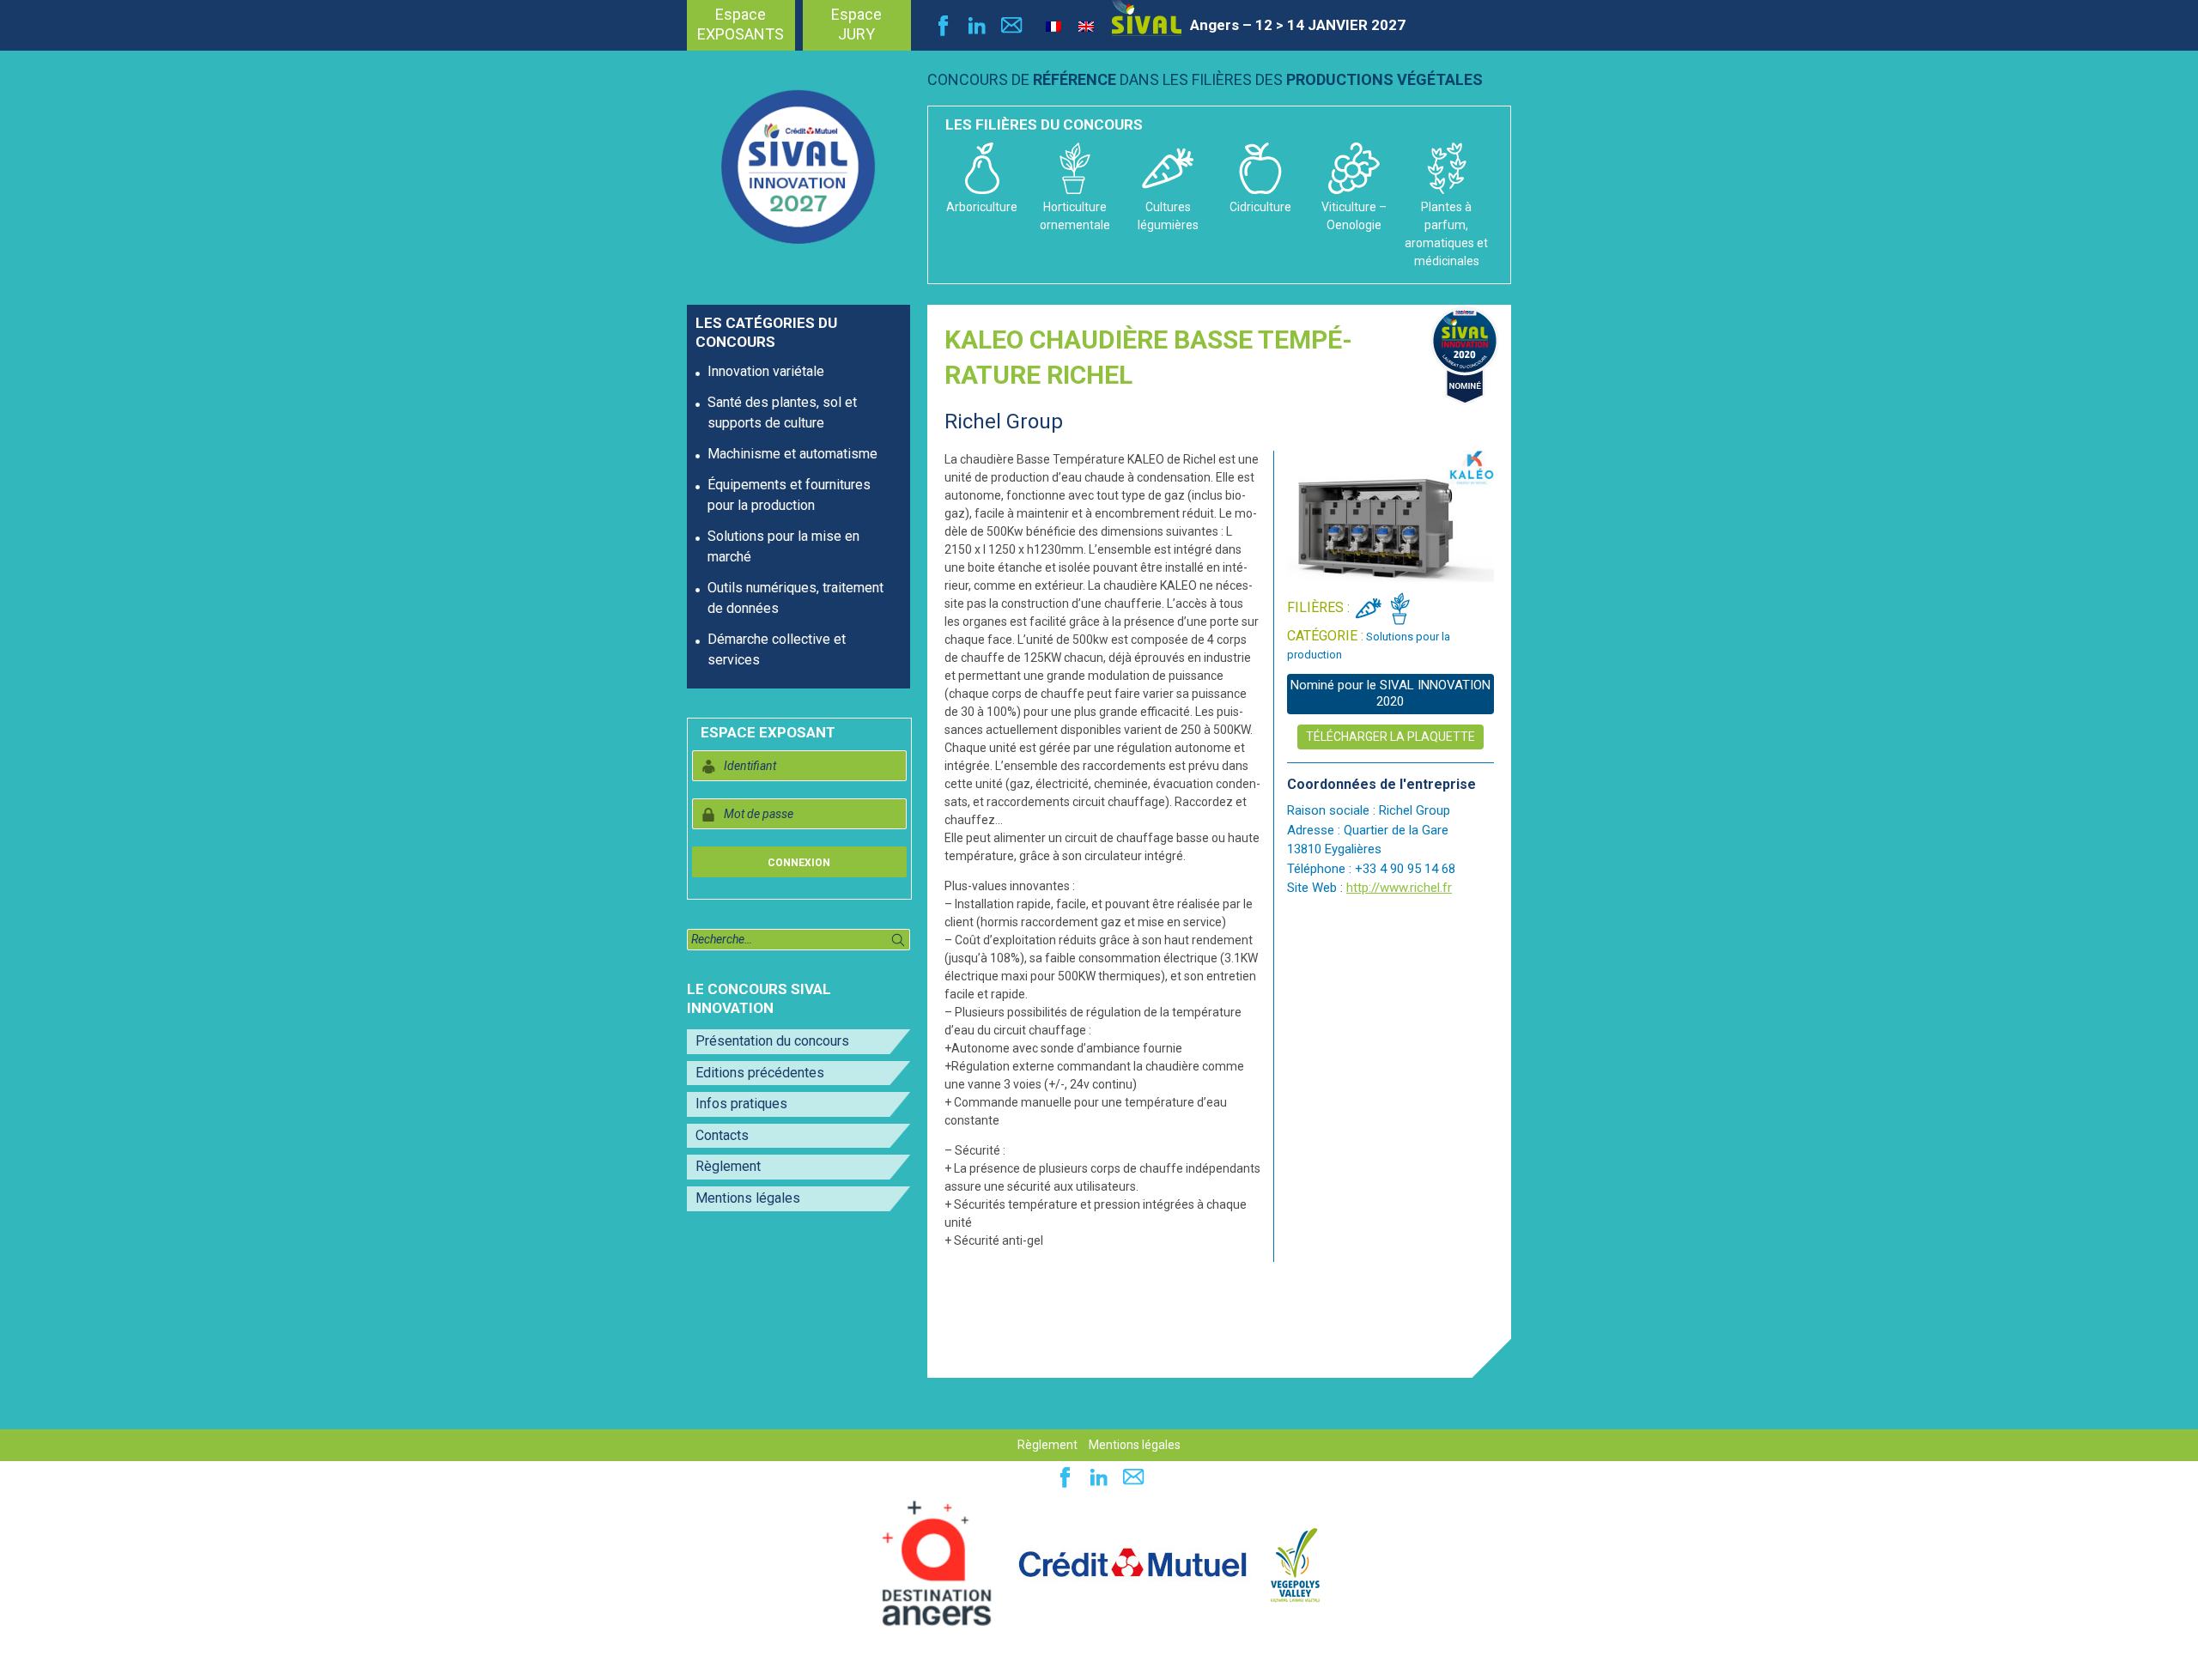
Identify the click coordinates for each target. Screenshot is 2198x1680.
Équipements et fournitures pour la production (789, 495)
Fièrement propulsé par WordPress (120, 1658)
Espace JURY (856, 24)
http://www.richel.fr (1399, 888)
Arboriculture (982, 207)
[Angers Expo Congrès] (937, 1563)
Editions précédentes (760, 1073)
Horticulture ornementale (1075, 216)
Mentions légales (748, 1198)
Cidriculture (1260, 207)
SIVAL (1147, 18)
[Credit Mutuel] (1132, 1563)
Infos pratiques (741, 1104)
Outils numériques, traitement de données (795, 598)
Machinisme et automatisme (792, 454)
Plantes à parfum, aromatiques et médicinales (1446, 234)
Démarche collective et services (777, 649)
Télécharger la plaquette (1390, 737)
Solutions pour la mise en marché (783, 546)
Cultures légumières (1168, 216)
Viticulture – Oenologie (1354, 216)
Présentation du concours (772, 1041)
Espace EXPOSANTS (741, 24)
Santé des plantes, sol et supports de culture (782, 412)
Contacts (722, 1135)
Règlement (728, 1166)
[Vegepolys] (1295, 1563)
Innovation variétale (766, 371)
